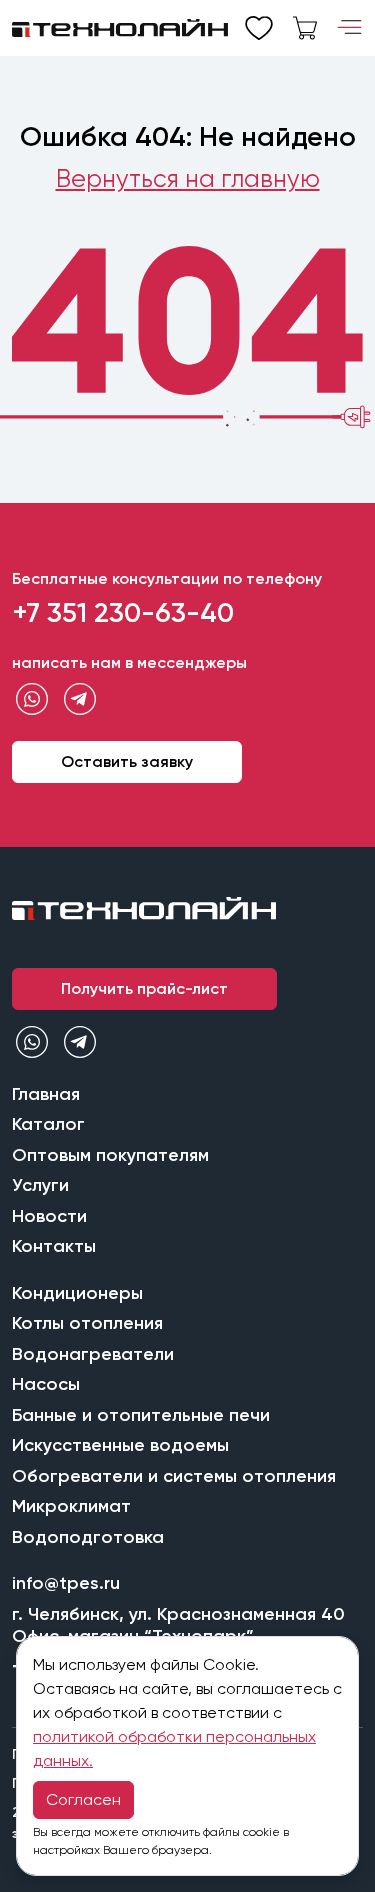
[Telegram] (80, 700)
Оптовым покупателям (110, 1155)
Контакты (54, 1246)
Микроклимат (71, 1506)
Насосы (46, 1384)
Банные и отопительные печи (141, 1415)
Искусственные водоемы (120, 1445)
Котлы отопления (87, 1323)
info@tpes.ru (66, 1583)
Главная (46, 1094)
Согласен (83, 1799)
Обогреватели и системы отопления (174, 1476)
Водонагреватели (93, 1354)
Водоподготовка (88, 1537)
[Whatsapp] (32, 700)
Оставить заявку (127, 761)
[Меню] (349, 28)
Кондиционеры (77, 1293)
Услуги (40, 1185)
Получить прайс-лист (144, 988)
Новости (49, 1216)
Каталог (48, 1124)
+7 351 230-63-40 (123, 612)
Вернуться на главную (188, 178)
